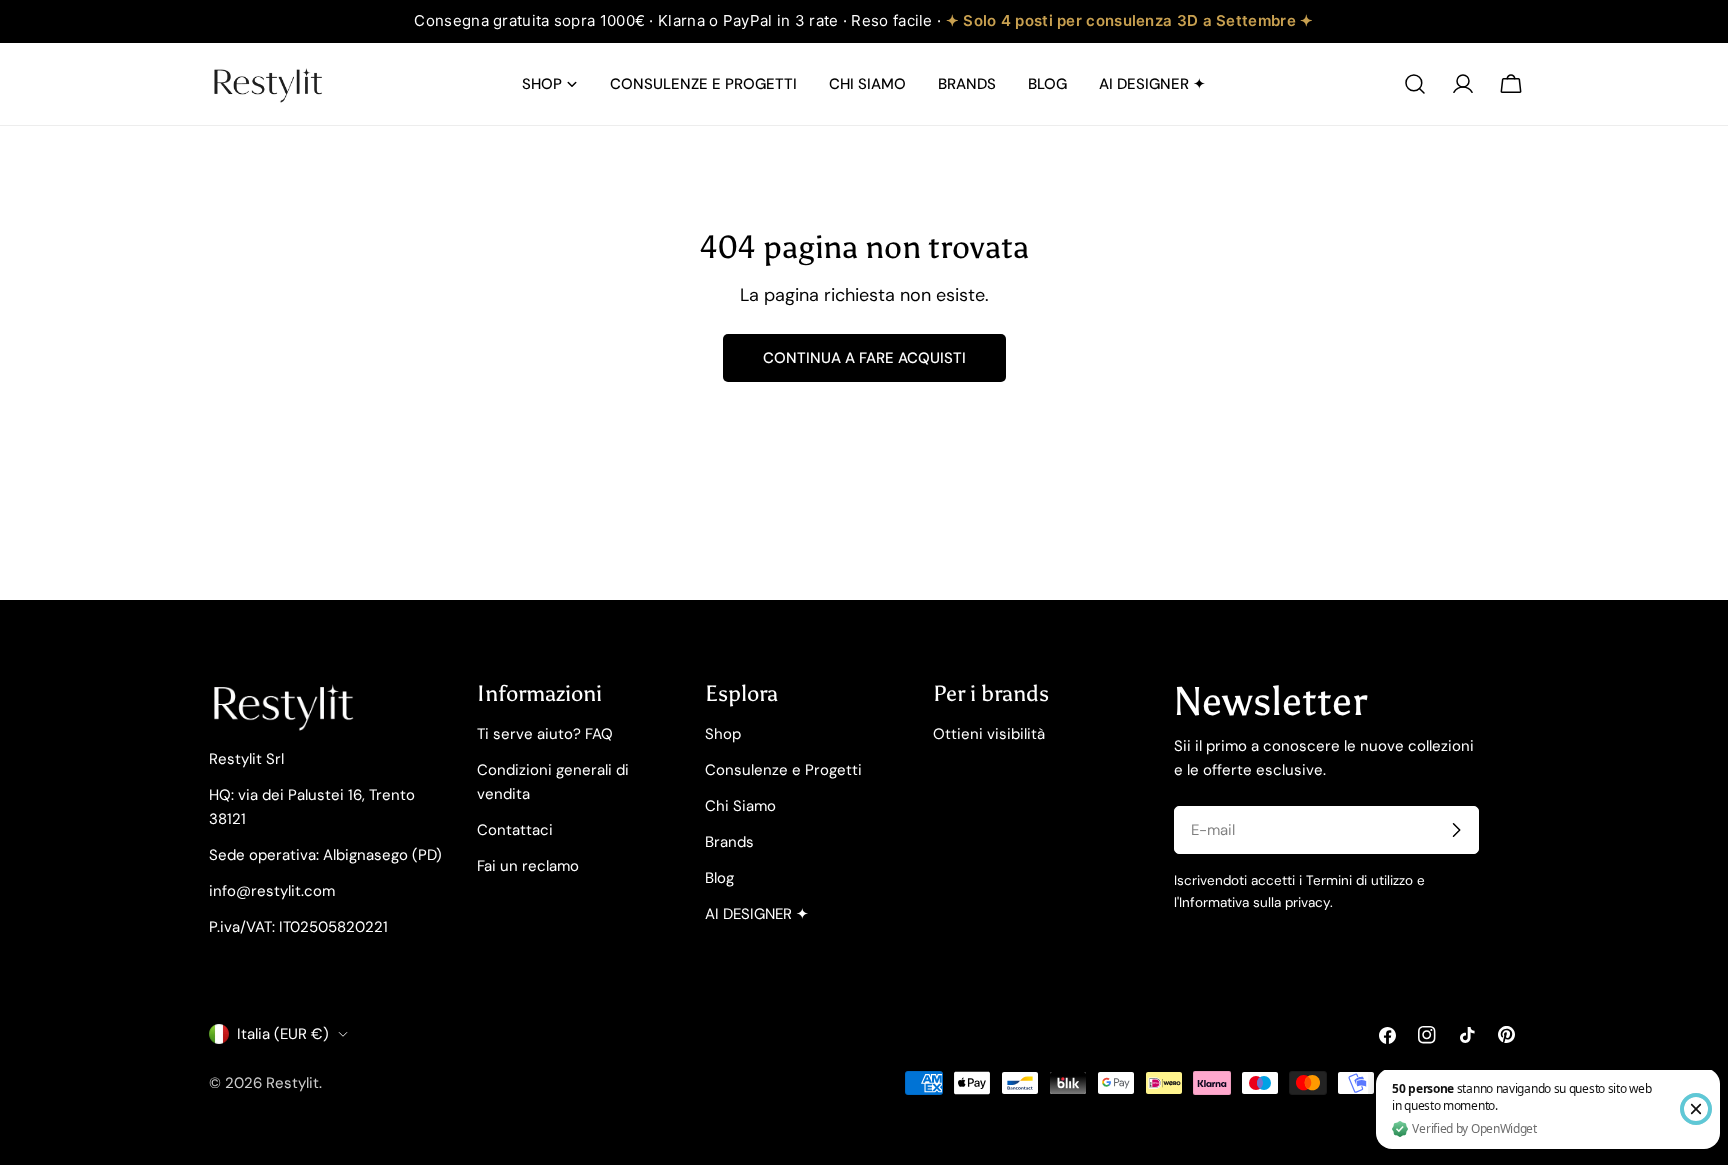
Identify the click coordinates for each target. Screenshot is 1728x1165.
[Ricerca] (1415, 84)
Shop (723, 734)
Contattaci (515, 830)
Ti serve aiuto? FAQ (545, 734)
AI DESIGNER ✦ (757, 914)
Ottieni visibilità (989, 734)
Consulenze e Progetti (783, 770)
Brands (729, 842)
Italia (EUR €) (283, 1034)
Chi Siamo (740, 806)
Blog (719, 878)
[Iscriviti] (1456, 830)
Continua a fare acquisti (864, 358)
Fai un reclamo (528, 866)
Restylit (292, 1083)
